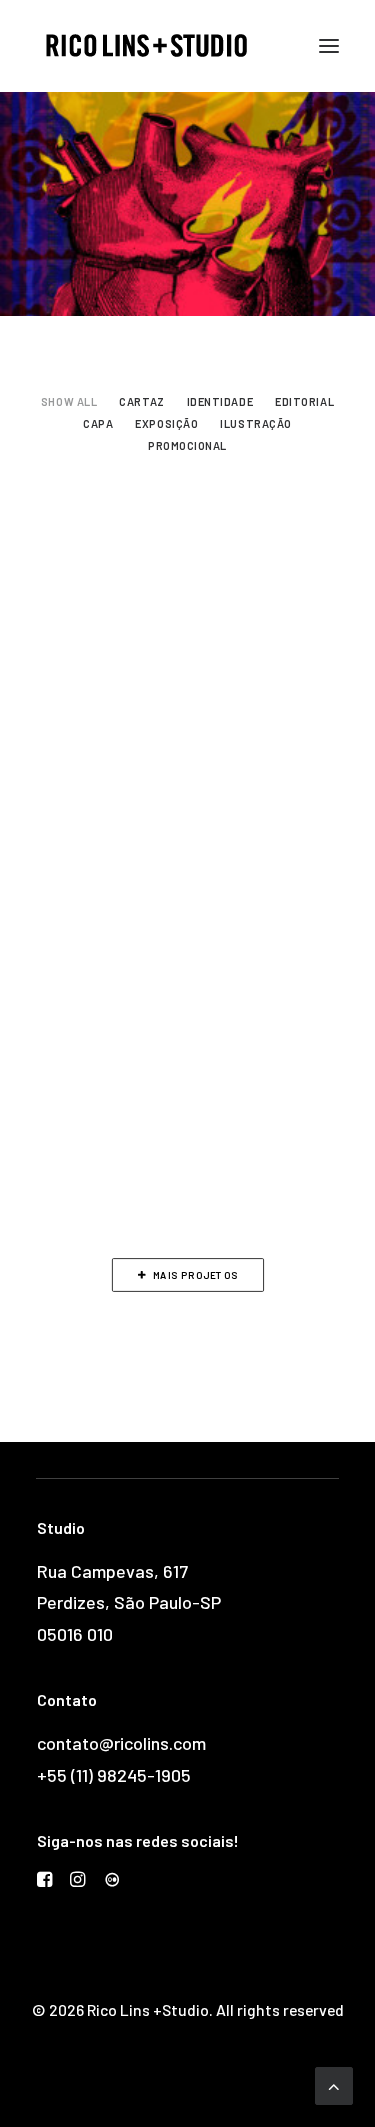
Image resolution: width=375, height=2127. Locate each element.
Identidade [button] (220, 401)
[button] (329, 46)
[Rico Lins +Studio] (146, 46)
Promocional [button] (187, 445)
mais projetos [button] (195, 1274)
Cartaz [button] (141, 401)
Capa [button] (98, 423)
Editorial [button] (304, 401)
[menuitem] (69, 399)
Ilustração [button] (256, 423)
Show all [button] (69, 401)
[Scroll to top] (334, 2084)
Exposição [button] (166, 423)
